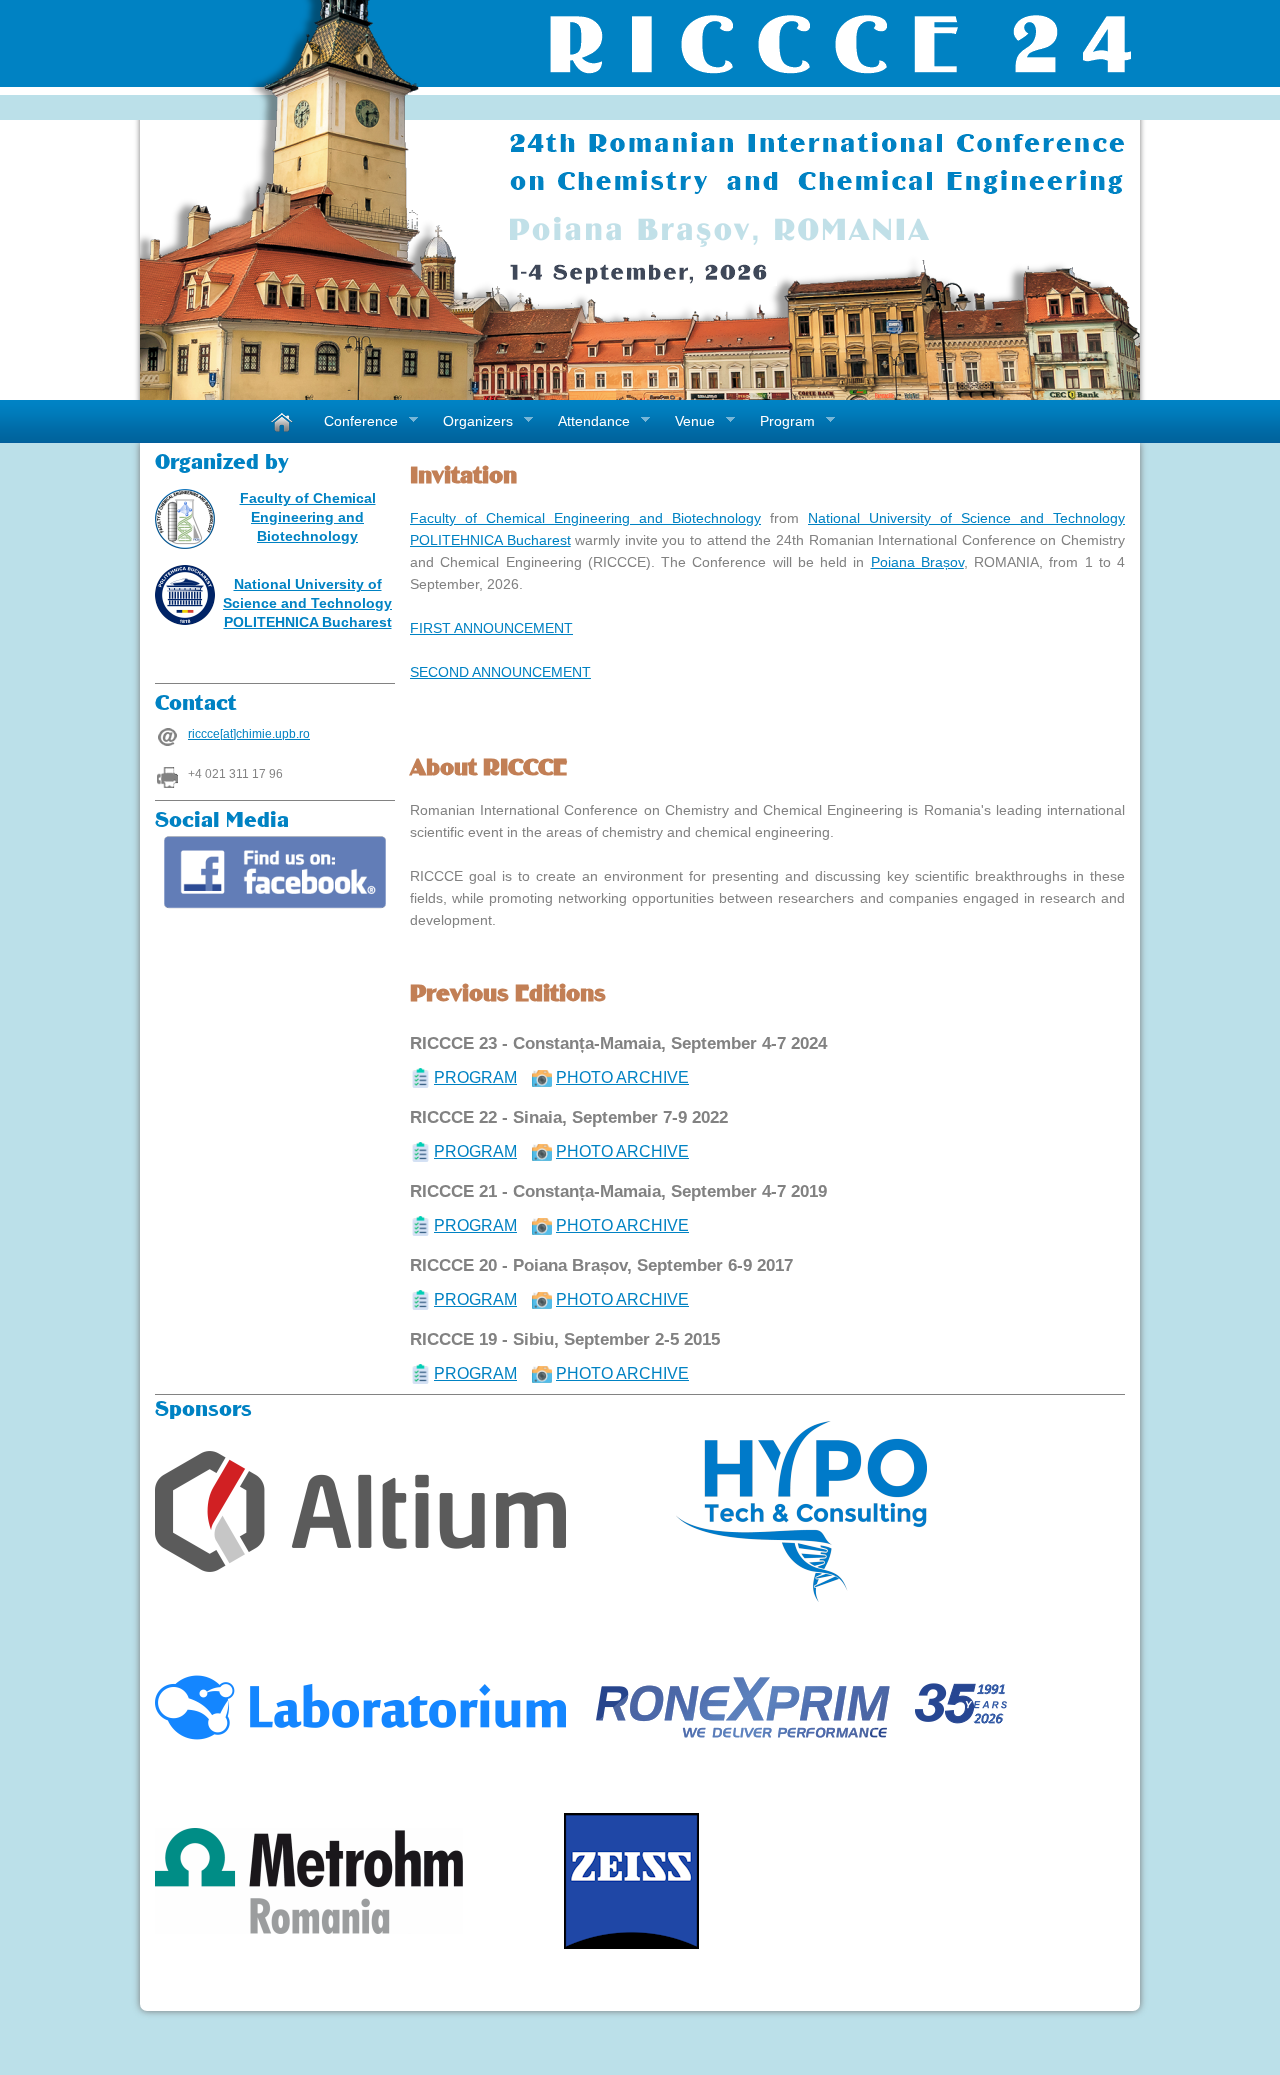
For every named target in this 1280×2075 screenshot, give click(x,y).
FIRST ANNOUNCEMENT (491, 628)
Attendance (586, 421)
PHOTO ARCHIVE (622, 1077)
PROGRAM (475, 1077)
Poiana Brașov (917, 562)
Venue (687, 421)
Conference (353, 421)
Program (780, 421)
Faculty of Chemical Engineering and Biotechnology (308, 517)
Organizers (470, 421)
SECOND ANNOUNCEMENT (500, 672)
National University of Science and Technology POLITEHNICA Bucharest (307, 603)
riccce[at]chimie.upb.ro (249, 734)
